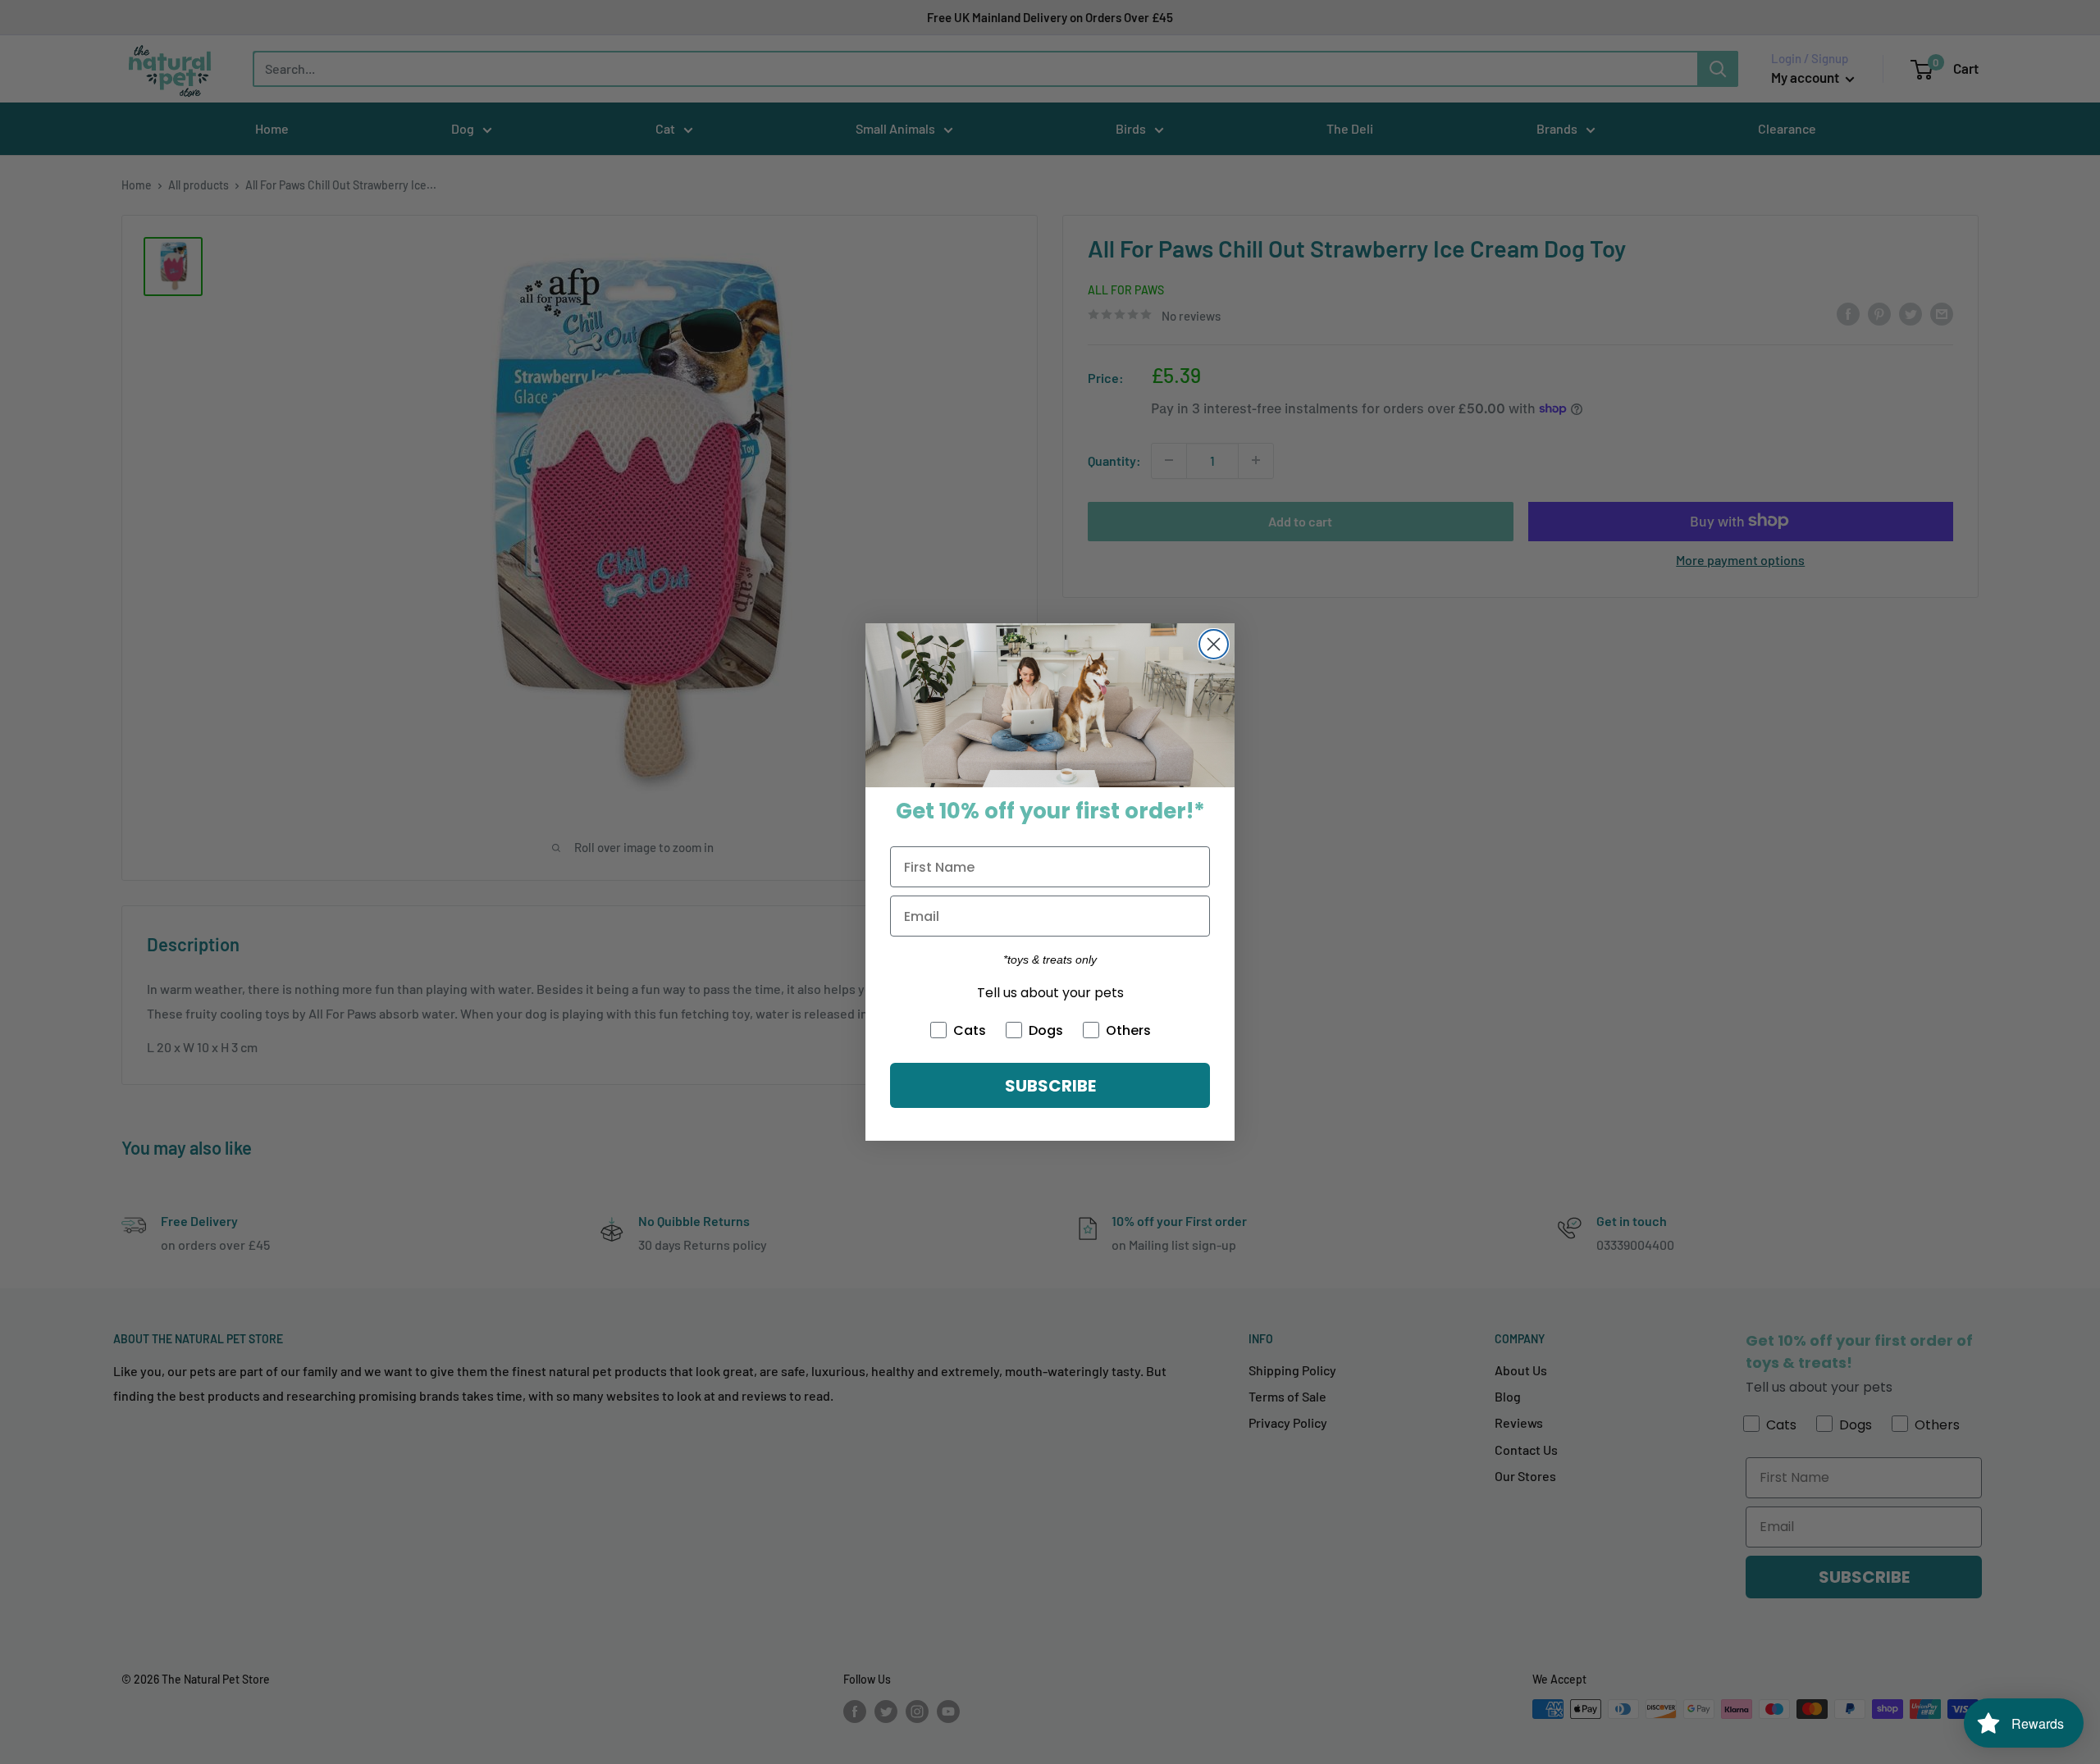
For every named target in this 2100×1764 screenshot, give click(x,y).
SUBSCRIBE (1050, 1086)
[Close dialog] (1214, 644)
